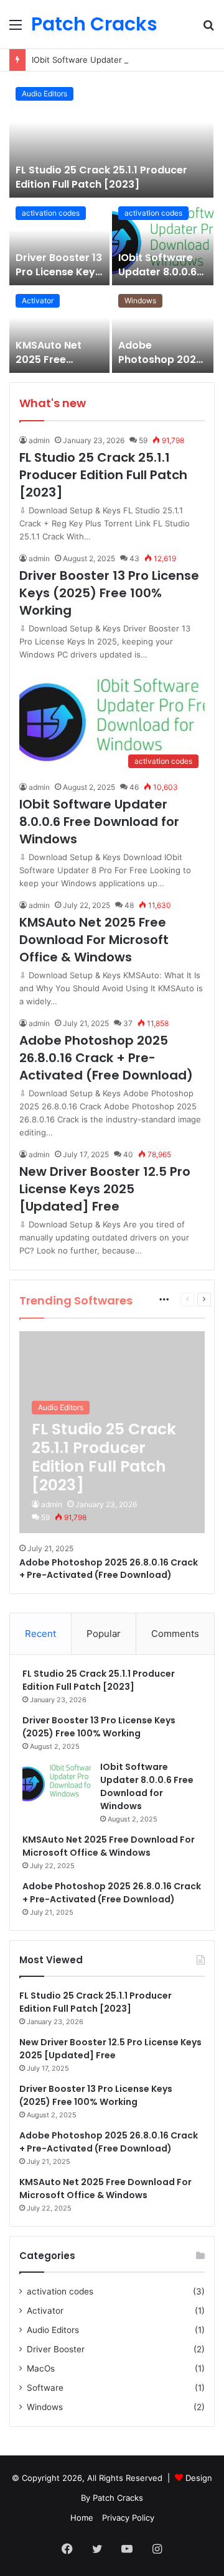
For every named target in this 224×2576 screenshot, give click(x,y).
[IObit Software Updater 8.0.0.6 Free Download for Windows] (163, 243)
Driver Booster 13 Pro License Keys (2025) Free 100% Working (59, 278)
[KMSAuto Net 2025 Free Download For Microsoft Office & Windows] (59, 330)
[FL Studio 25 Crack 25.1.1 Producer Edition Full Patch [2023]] (111, 139)
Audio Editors (44, 94)
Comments (175, 1634)
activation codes (51, 213)
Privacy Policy (128, 2518)
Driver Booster (56, 2349)
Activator (38, 300)
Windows (140, 300)
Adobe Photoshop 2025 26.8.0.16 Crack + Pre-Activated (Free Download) (106, 1058)
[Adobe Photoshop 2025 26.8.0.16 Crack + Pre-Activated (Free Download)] (163, 330)
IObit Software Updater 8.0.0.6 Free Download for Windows (157, 278)
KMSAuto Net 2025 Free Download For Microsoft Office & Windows (94, 940)
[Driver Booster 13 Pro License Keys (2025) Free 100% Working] (59, 243)
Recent (40, 1634)
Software (45, 2388)
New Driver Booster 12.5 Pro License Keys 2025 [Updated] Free (105, 1189)
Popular (104, 1634)
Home (82, 2518)
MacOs (41, 2368)
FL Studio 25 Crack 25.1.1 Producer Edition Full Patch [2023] (101, 177)
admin (39, 440)
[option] (112, 227)
